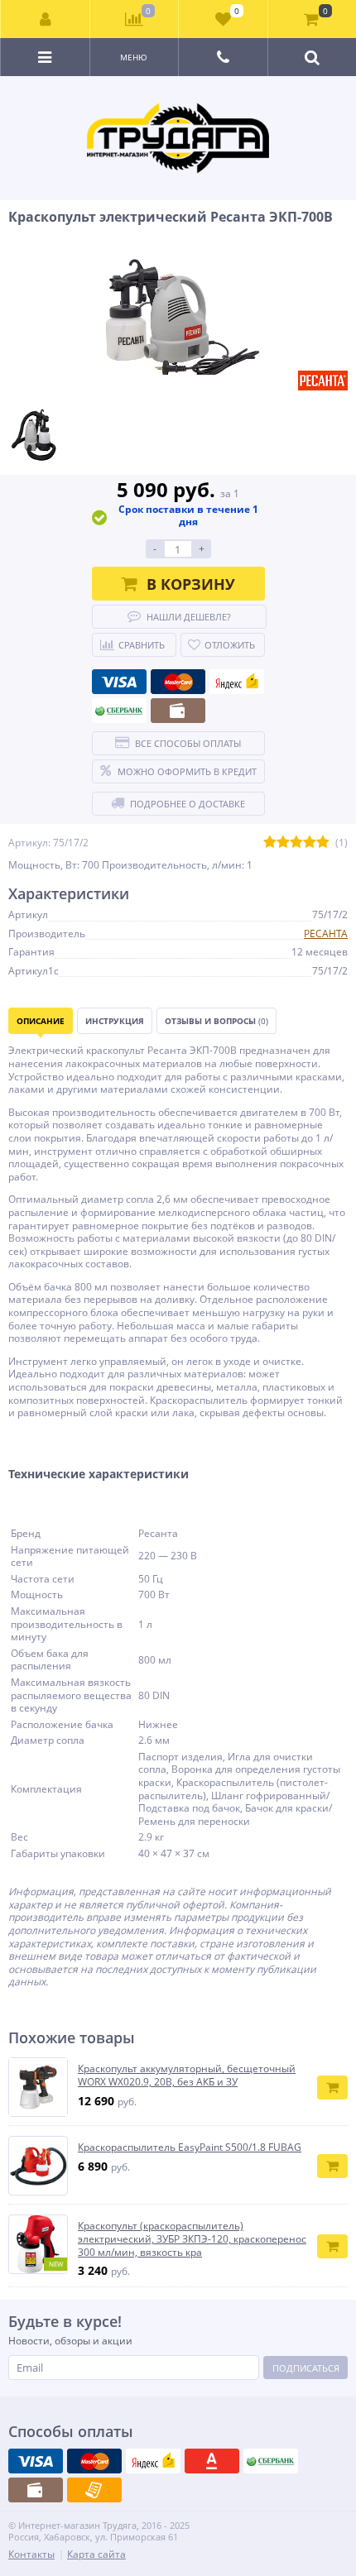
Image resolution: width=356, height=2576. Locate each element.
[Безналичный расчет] (94, 2490)
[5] (323, 843)
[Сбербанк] (119, 711)
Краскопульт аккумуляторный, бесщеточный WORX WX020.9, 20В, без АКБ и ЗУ (187, 2075)
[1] (270, 843)
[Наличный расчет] (178, 711)
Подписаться (306, 2368)
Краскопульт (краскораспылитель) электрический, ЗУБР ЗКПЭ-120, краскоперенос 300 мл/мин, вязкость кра (192, 2239)
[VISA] (119, 682)
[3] (296, 843)
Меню (134, 57)
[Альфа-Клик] (212, 2461)
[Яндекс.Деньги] (237, 682)
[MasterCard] (178, 682)
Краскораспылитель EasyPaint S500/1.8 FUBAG (190, 2147)
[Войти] (46, 19)
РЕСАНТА (326, 934)
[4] (310, 843)
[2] (283, 843)
